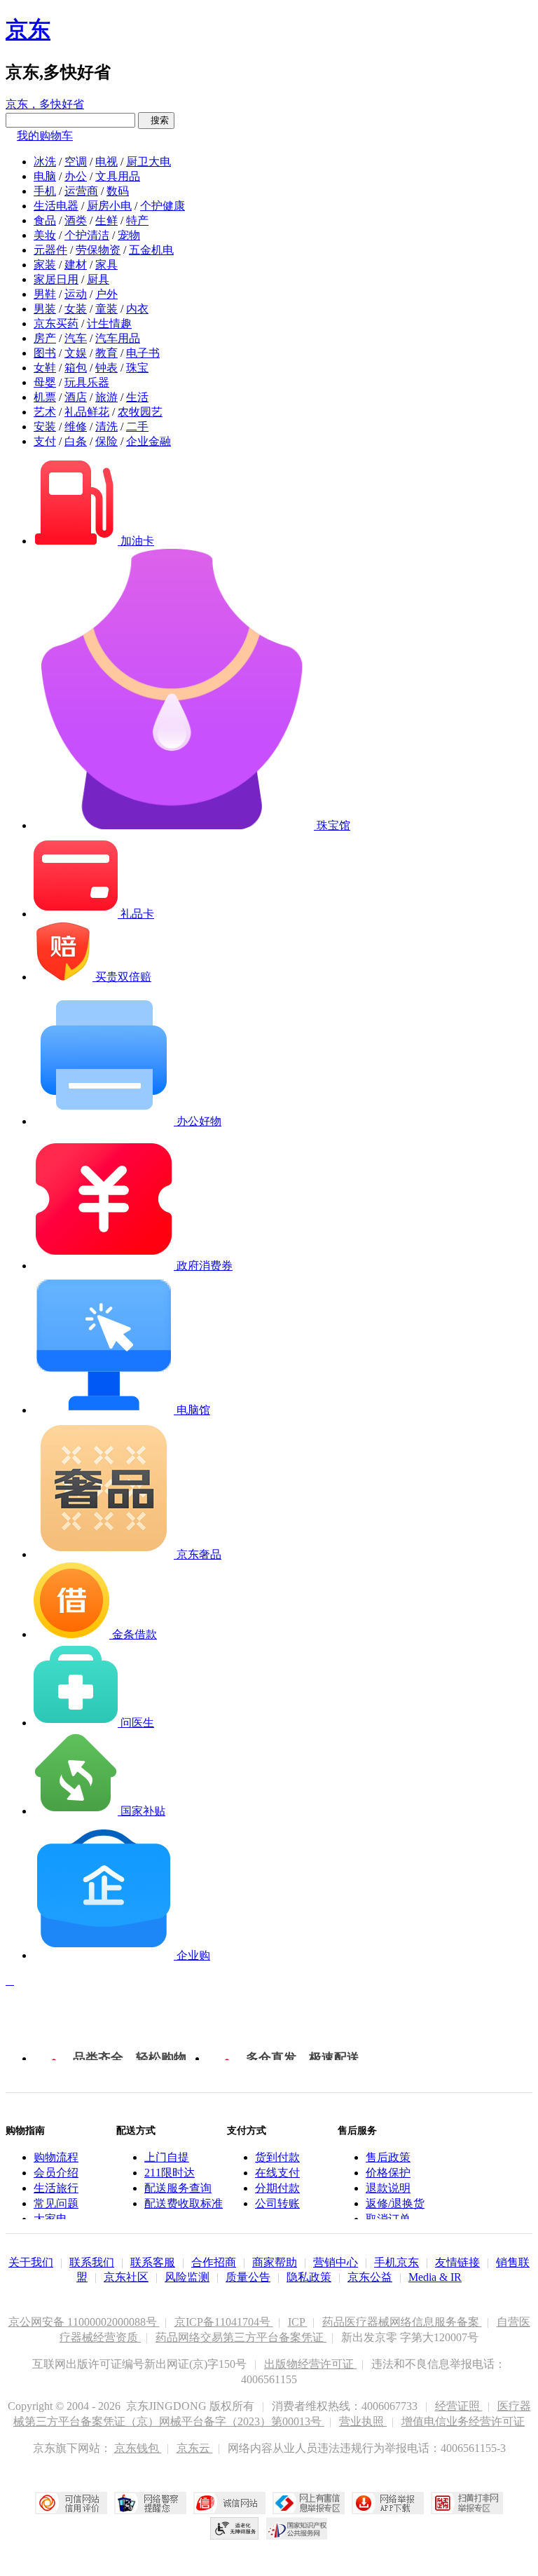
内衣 (137, 309)
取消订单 (388, 2219)
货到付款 (277, 2157)
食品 (45, 220)
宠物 (129, 235)
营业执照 (363, 2421)
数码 (118, 191)
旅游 (106, 397)
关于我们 (31, 2262)
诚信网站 (229, 2503)
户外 (106, 294)
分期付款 (277, 2188)
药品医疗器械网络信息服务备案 (402, 2322)
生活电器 (56, 206)
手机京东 (396, 2262)
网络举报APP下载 (388, 2503)
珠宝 (137, 368)
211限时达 (170, 2173)
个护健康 (163, 206)
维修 (76, 427)
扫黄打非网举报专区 (467, 2503)
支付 (45, 441)
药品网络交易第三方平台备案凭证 (241, 2337)
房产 (45, 338)
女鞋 (45, 368)
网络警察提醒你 (150, 2503)
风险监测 (187, 2277)
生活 (137, 397)
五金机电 (151, 250)
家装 (45, 265)
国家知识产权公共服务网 (297, 2528)
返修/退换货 (395, 2203)
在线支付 (277, 2173)
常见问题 (56, 2203)
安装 (45, 427)
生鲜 (106, 220)
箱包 (76, 368)
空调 (76, 162)
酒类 (76, 220)
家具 (106, 265)
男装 (45, 309)
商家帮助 (275, 2262)
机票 (45, 397)
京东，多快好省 (45, 104)
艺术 (45, 412)
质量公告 (248, 2277)
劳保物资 (98, 250)
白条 (76, 441)
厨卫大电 (149, 162)
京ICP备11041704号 (224, 2322)
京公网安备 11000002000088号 (84, 2322)
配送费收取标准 (184, 2203)
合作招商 (214, 2262)
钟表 (106, 368)
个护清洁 (87, 235)
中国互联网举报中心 (309, 2503)
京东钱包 (138, 2448)
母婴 (45, 382)
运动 (76, 294)
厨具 (98, 279)
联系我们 (92, 2262)
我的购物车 (45, 136)
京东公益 (370, 2277)
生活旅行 (56, 2188)
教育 (106, 353)
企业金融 (149, 441)
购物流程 (56, 2157)
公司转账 (277, 2203)
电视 (106, 162)
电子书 (143, 353)
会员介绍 (56, 2173)
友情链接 (457, 2262)
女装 (76, 309)
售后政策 (388, 2157)
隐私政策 (309, 2277)
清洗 (106, 427)
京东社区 (126, 2277)
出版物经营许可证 (310, 2364)
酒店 (76, 397)
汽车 (76, 338)
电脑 (45, 176)
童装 (106, 309)
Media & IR (435, 2277)
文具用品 (118, 176)
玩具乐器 (87, 382)
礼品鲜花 (87, 412)
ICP (298, 2322)
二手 (137, 427)
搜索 (156, 120)
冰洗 (45, 162)
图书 (45, 353)
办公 (76, 176)
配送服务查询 (178, 2188)
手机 (45, 191)
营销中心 (336, 2262)
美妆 (45, 235)
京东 (28, 29)
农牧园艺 (140, 412)
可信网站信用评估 (71, 2503)
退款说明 (388, 2188)
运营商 (81, 191)
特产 (137, 220)
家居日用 (56, 279)
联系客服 (153, 2262)
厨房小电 (109, 206)
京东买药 (56, 323)
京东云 (195, 2448)
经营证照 (459, 2406)
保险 (106, 441)
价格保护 (388, 2173)
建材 (76, 265)
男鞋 (45, 294)
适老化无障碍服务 (235, 2528)
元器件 (50, 250)
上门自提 (167, 2157)
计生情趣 (109, 323)
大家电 (50, 2219)
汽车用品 (118, 338)
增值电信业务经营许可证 (463, 2421)
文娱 (76, 353)
